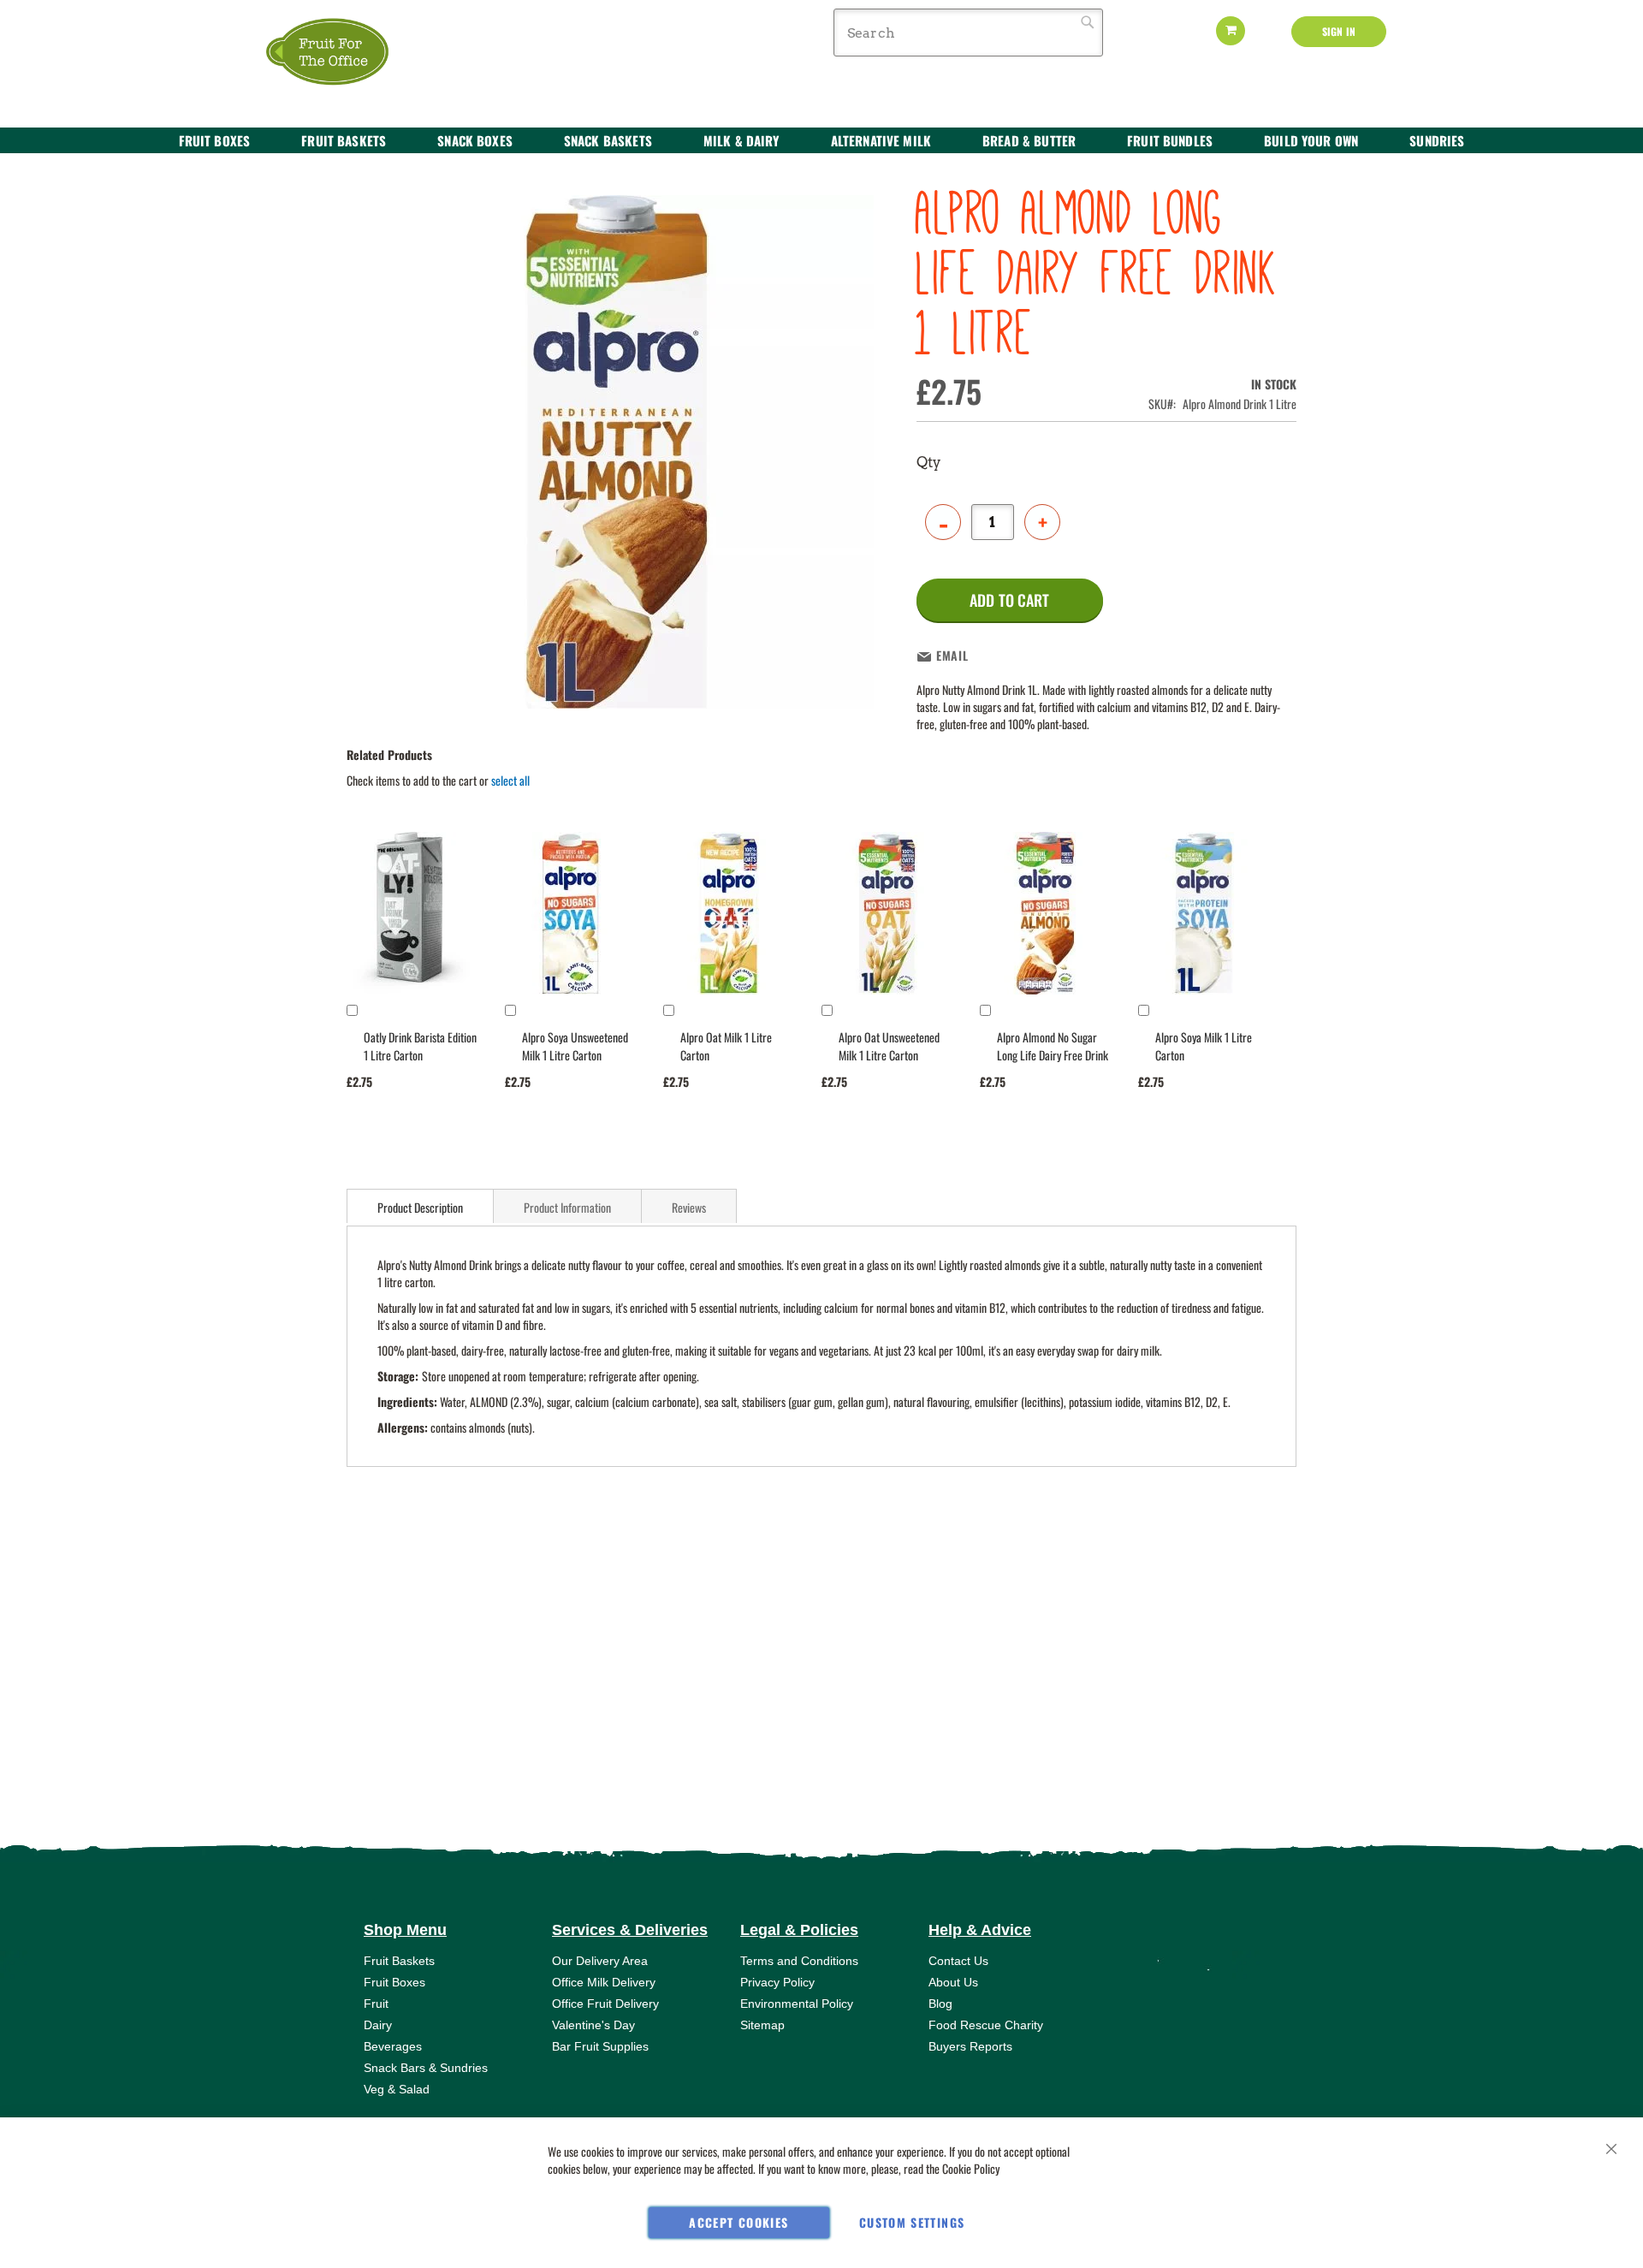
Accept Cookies (738, 2222)
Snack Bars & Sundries (426, 2068)
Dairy (378, 2025)
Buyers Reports (970, 2046)
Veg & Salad (397, 2089)
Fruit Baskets (399, 1961)
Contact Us (958, 1961)
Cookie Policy (971, 2168)
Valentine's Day (593, 2025)
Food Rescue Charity (986, 2025)
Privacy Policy (777, 1982)
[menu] (821, 141)
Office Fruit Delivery (605, 2004)
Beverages (393, 2046)
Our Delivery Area (600, 1961)
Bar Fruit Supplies (600, 2046)
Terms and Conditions (799, 1961)
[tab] (420, 1206)
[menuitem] (215, 140)
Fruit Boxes (394, 1982)
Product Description (420, 1207)
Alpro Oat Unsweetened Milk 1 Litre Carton (889, 1046)
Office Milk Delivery (604, 1982)
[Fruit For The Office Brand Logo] (338, 53)
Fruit (376, 2004)
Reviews (689, 1207)
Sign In (1339, 31)
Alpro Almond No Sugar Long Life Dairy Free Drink (1053, 1046)
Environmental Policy (797, 2004)
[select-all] (510, 781)
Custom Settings (912, 2222)
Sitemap (762, 2025)
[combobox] (968, 33)
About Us (953, 1982)
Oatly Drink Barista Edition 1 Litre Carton (420, 1046)
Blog (940, 2004)
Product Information (567, 1207)
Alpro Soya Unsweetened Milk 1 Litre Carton (575, 1046)
